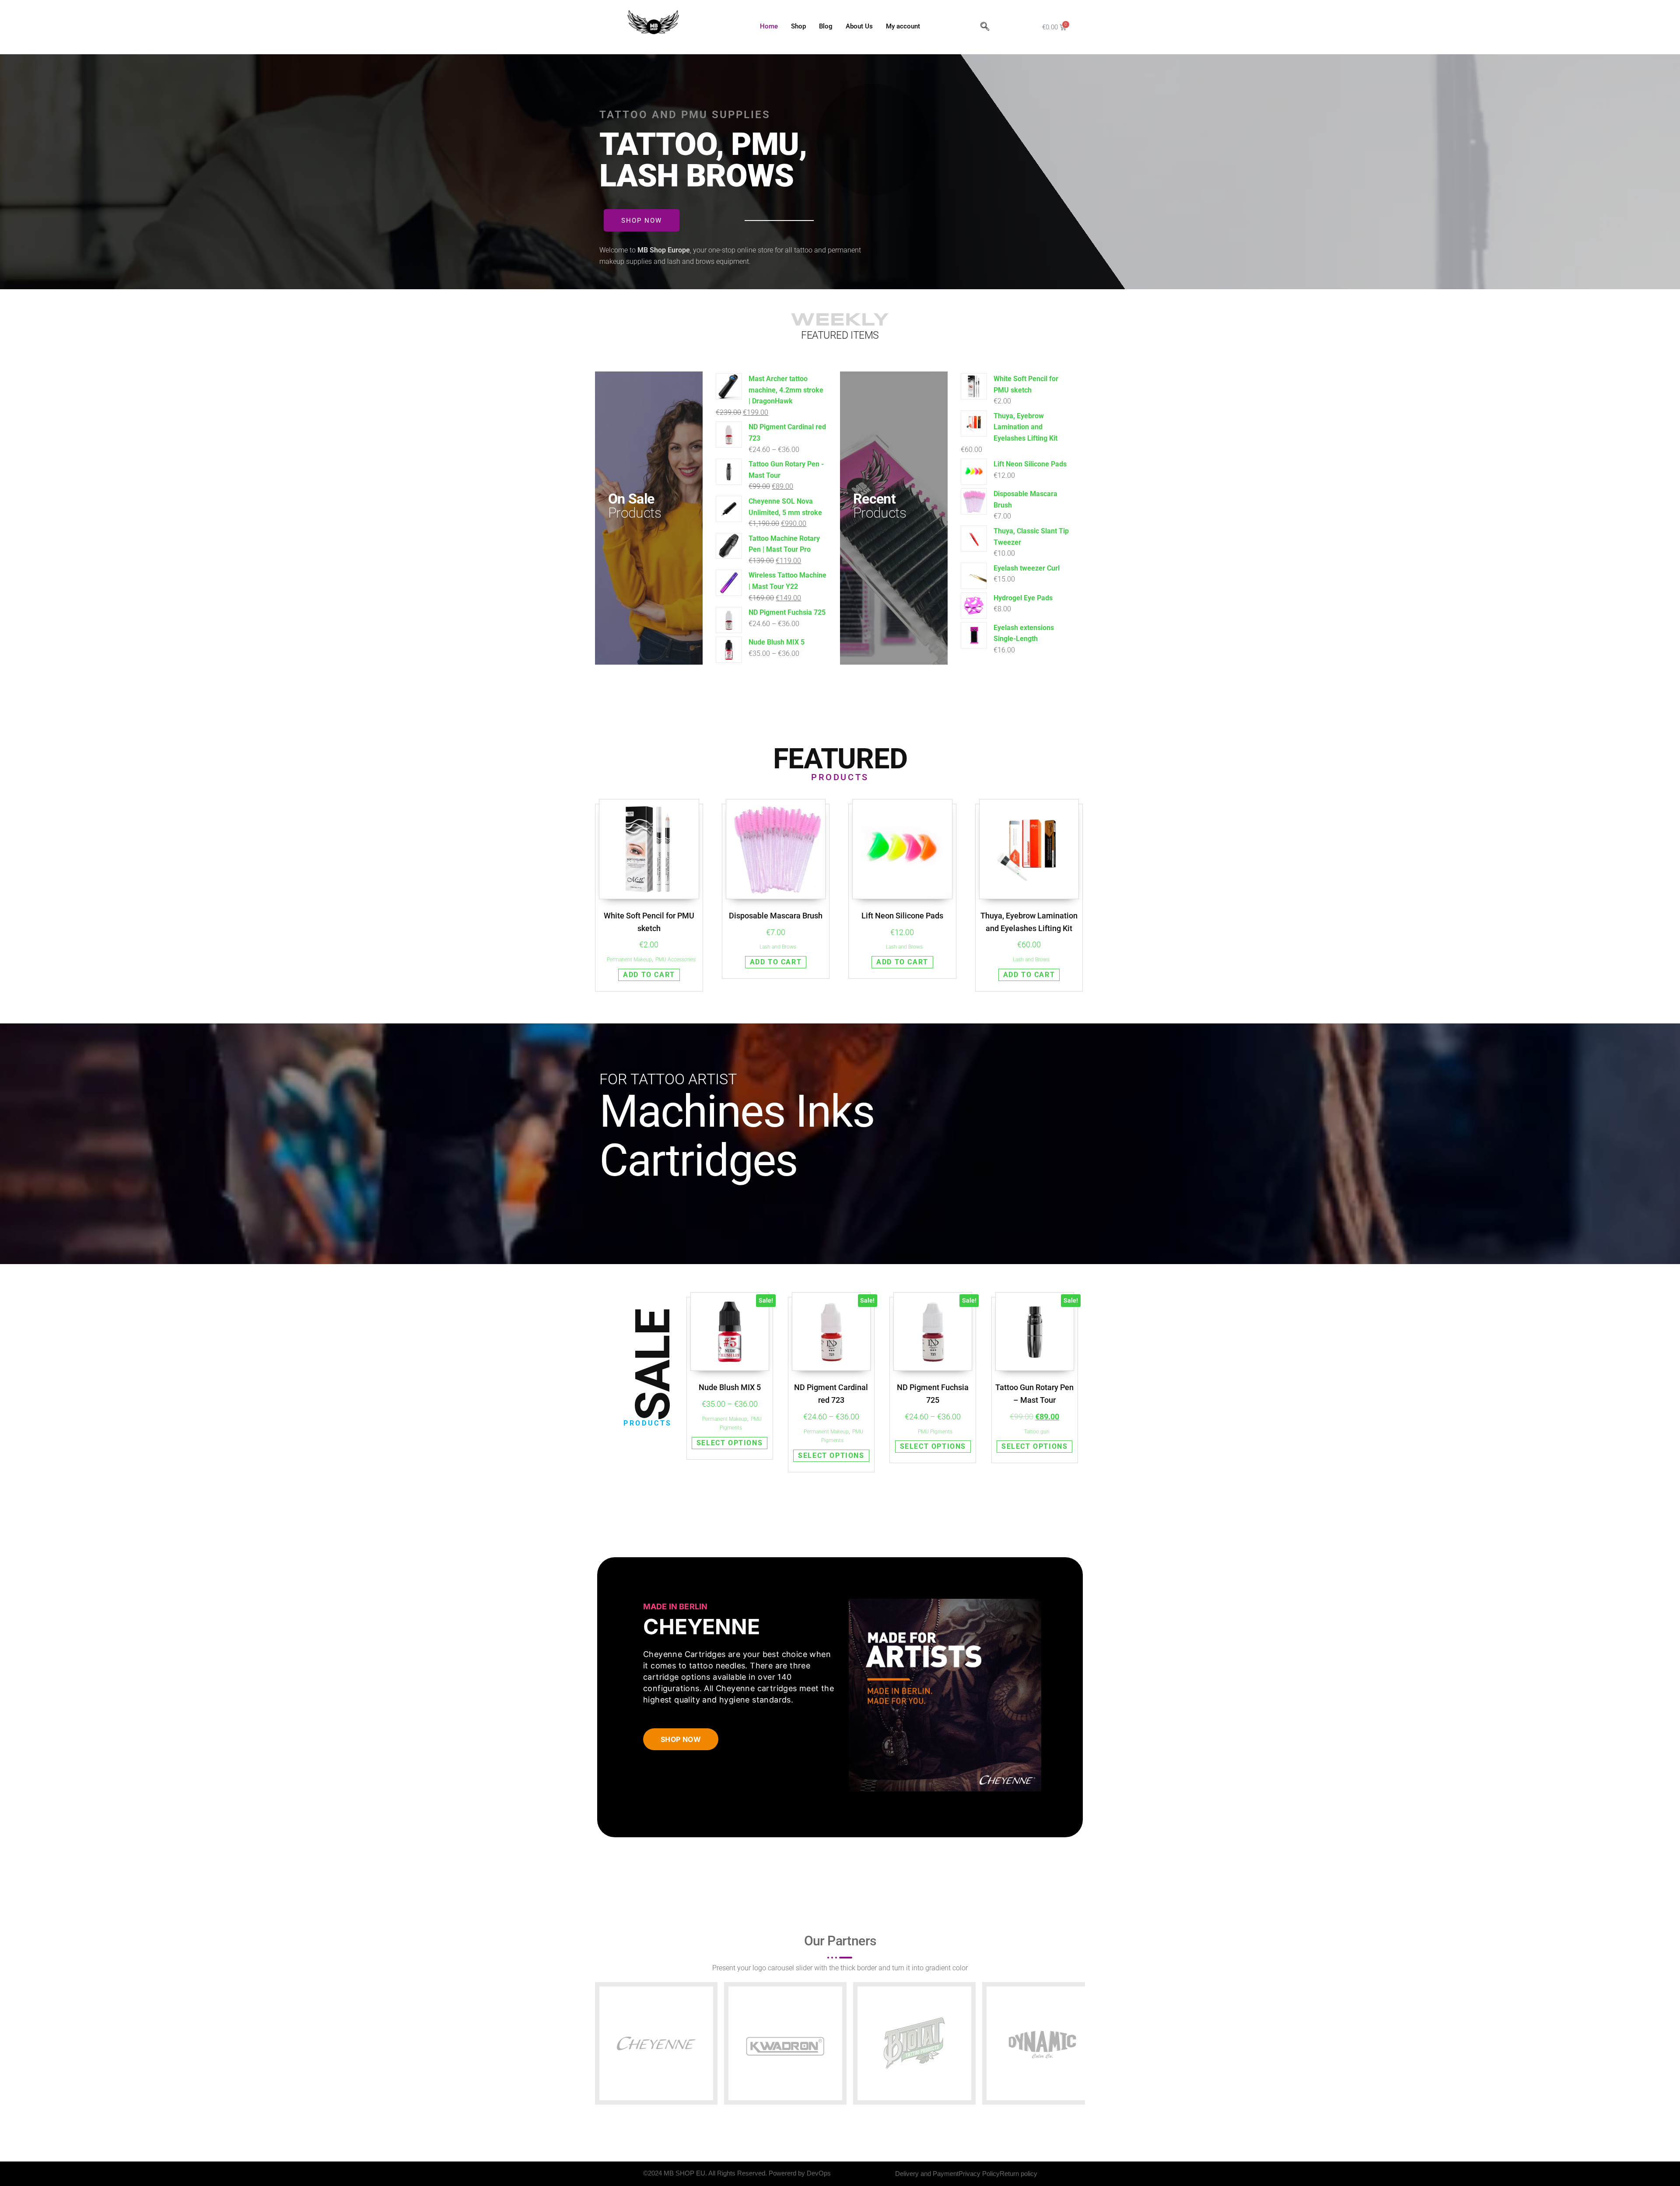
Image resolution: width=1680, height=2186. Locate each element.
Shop (798, 26)
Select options (730, 1443)
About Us (859, 26)
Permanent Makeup (629, 960)
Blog (826, 26)
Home (769, 26)
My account (903, 26)
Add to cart (649, 975)
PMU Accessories (675, 960)
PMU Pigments (935, 1432)
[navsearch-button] (985, 27)
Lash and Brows (778, 947)
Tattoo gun (1037, 1432)
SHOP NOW (681, 1739)
